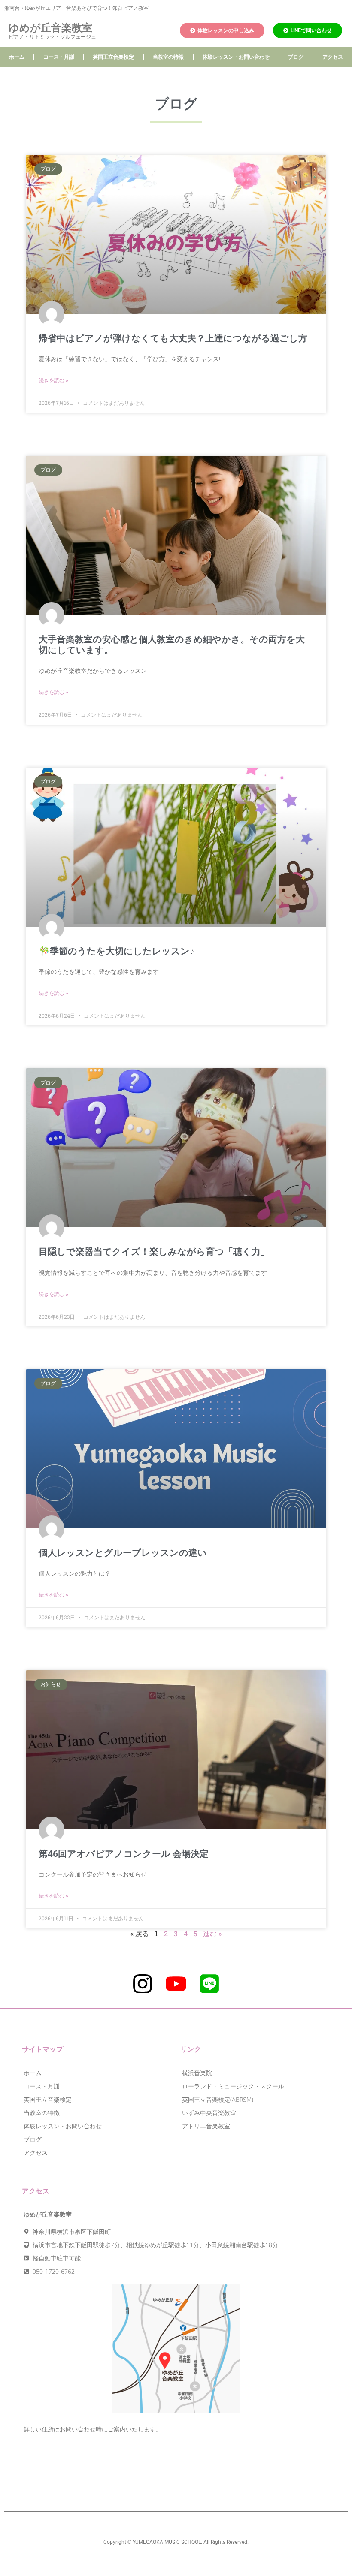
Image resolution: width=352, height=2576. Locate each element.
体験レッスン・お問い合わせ (236, 57)
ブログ (296, 57)
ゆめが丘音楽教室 (50, 28)
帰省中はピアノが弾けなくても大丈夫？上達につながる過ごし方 (173, 338)
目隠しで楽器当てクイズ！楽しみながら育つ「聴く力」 (154, 1252)
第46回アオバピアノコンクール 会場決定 (124, 1854)
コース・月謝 (59, 57)
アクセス (333, 57)
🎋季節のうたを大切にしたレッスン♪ (117, 951)
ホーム (17, 57)
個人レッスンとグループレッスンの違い (123, 1553)
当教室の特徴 (168, 57)
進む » (212, 1933)
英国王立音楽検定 (113, 57)
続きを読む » (53, 380)
